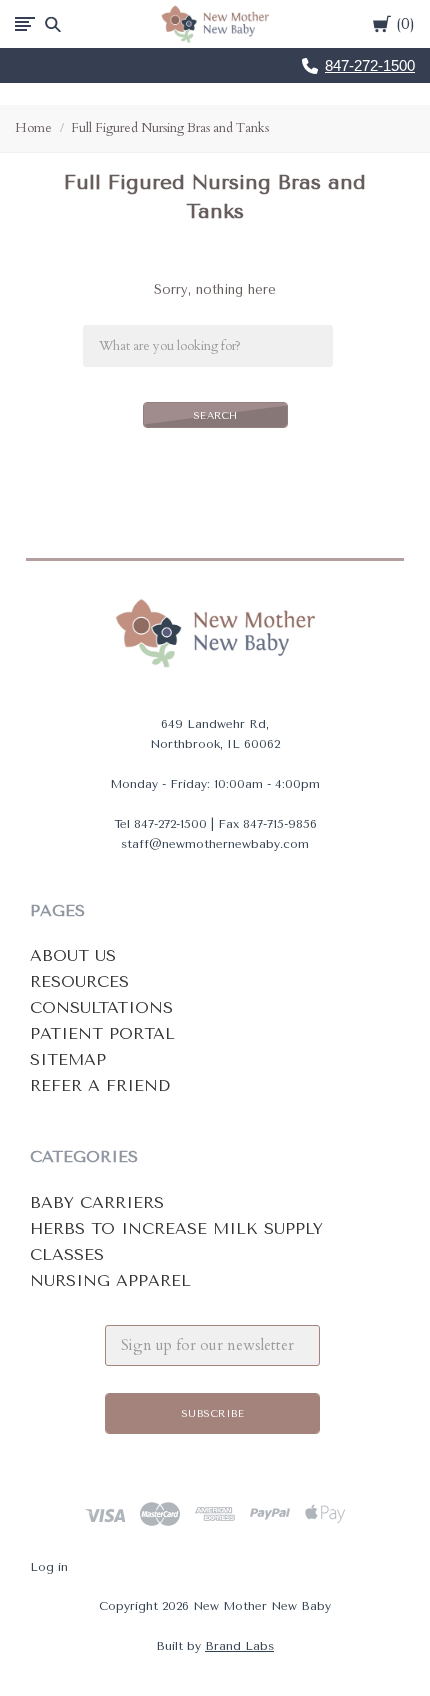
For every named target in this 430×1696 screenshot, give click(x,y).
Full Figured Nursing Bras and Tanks (170, 128)
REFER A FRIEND (100, 1085)
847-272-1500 (370, 65)
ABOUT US (73, 955)
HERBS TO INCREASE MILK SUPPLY (176, 1228)
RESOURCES (79, 981)
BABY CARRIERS (97, 1202)
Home (33, 128)
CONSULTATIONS (101, 1007)
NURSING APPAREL (110, 1280)
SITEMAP (68, 1059)
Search (215, 416)
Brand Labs (239, 1646)
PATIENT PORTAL (102, 1033)
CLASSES (67, 1254)
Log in (49, 1567)
